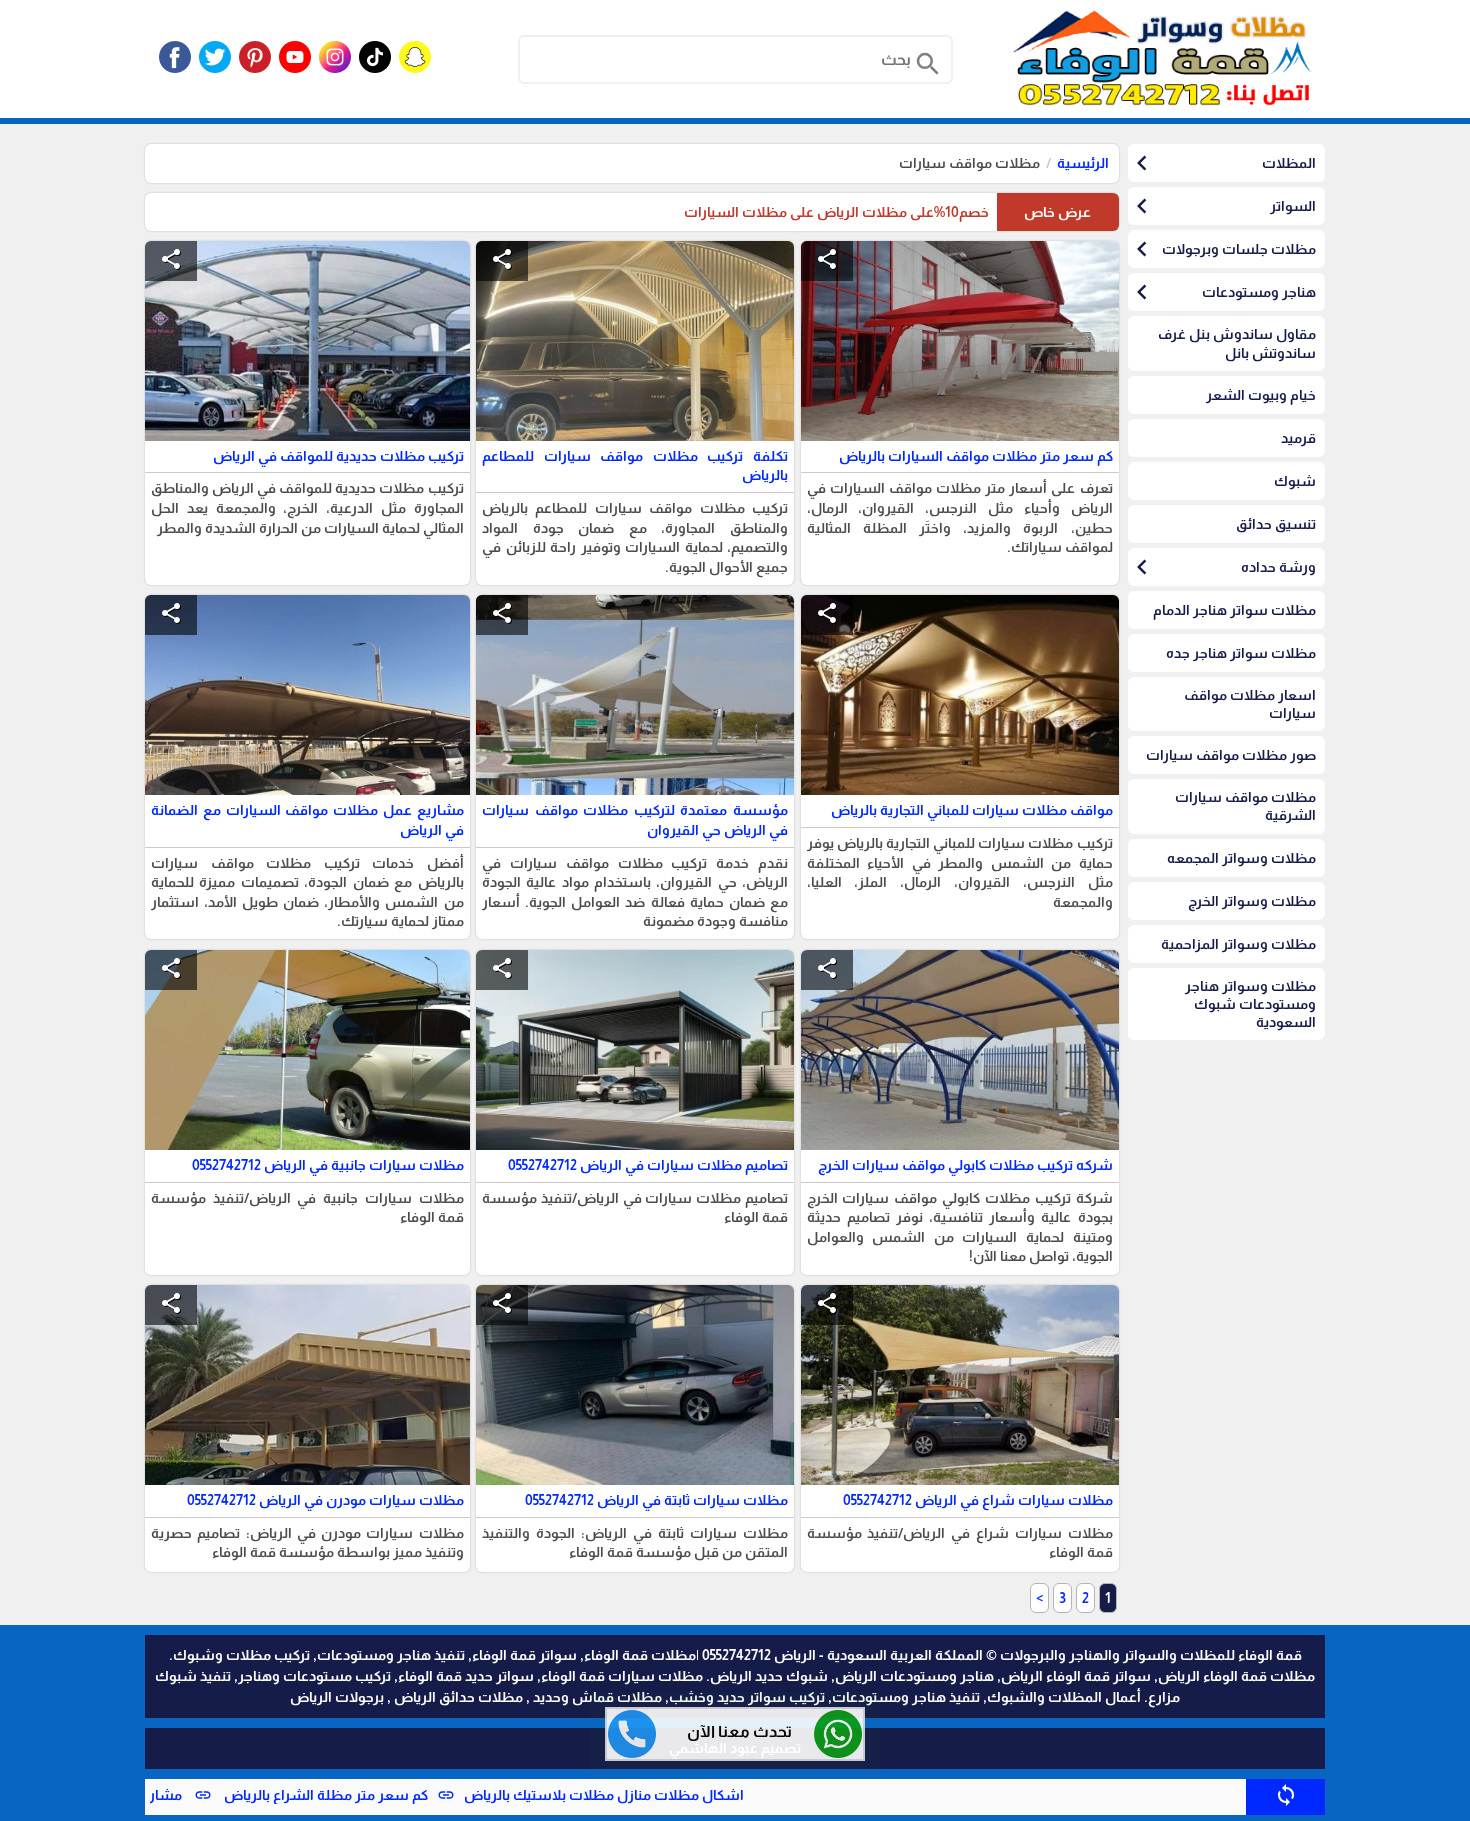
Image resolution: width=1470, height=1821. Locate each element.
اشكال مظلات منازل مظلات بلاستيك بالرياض (698, 1795)
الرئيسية (1083, 163)
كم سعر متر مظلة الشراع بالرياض (418, 1795)
